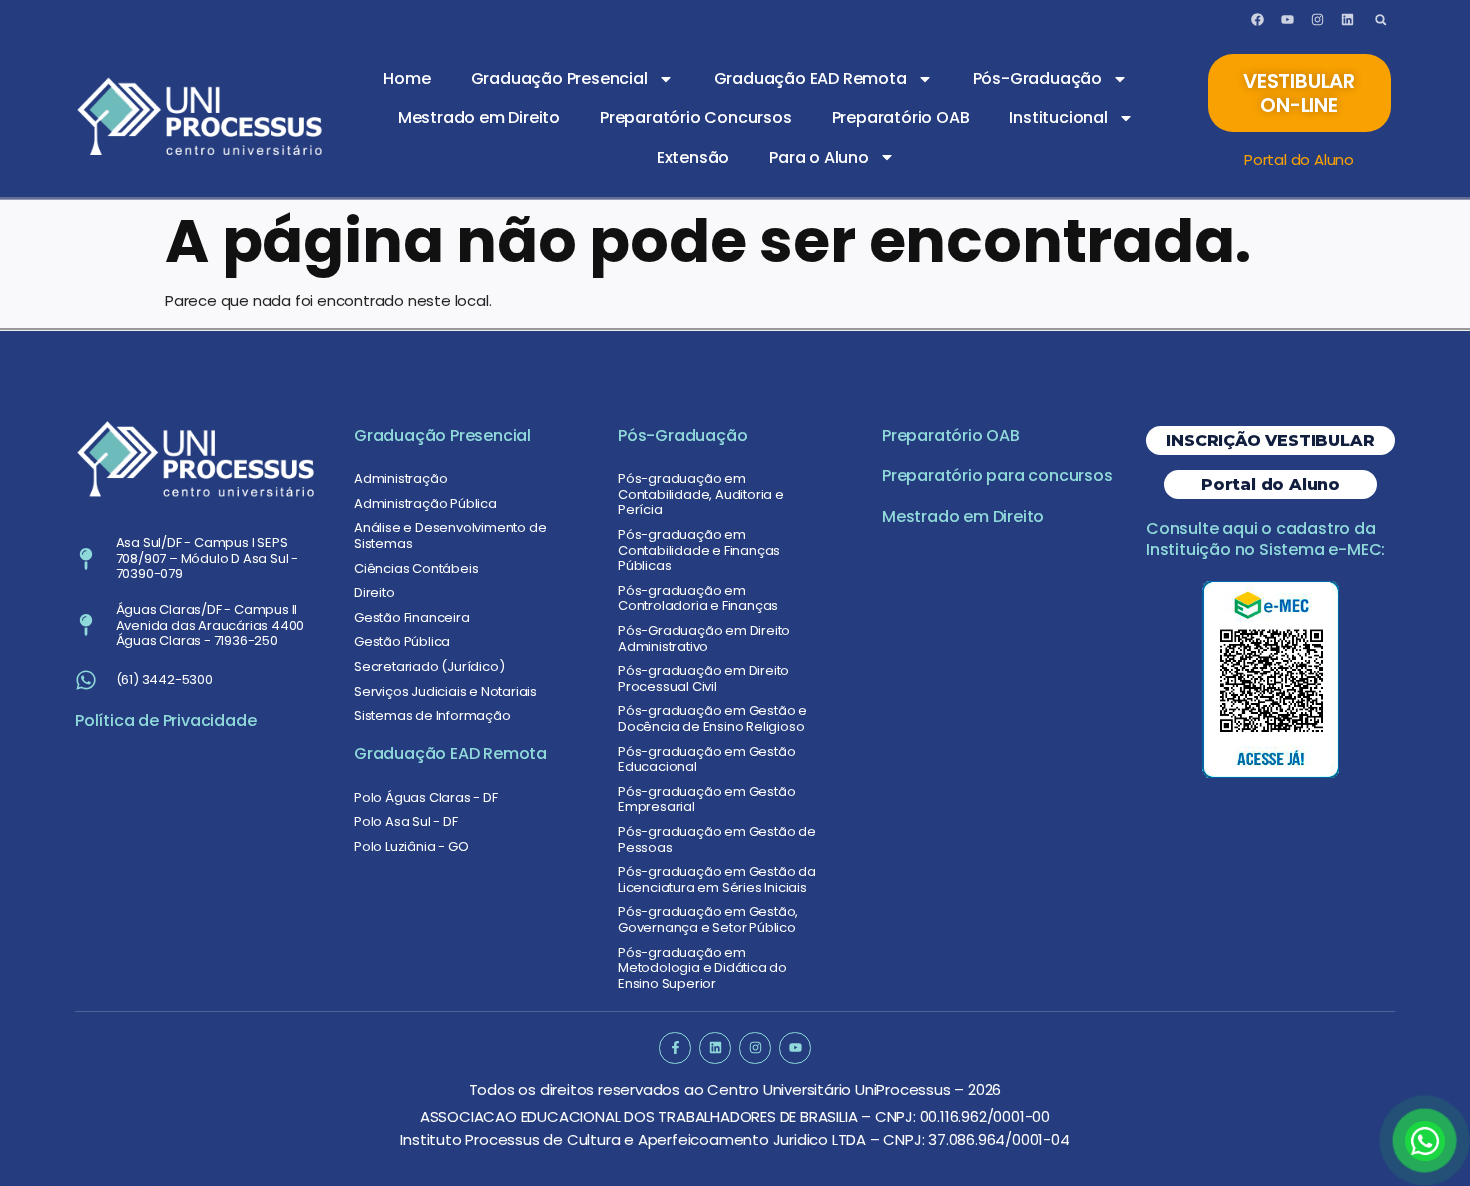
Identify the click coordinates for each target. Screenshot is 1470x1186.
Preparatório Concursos (696, 117)
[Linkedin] (1347, 20)
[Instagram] (1317, 20)
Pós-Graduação (1037, 78)
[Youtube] (1287, 20)
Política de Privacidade (165, 720)
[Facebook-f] (674, 1047)
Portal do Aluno (1299, 159)
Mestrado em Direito (479, 117)
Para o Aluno (819, 157)
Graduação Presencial (559, 78)
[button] (1380, 19)
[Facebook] (1258, 20)
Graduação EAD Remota (810, 78)
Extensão (693, 157)
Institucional (1058, 117)
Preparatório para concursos (997, 475)
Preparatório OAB (901, 117)
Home (406, 78)
